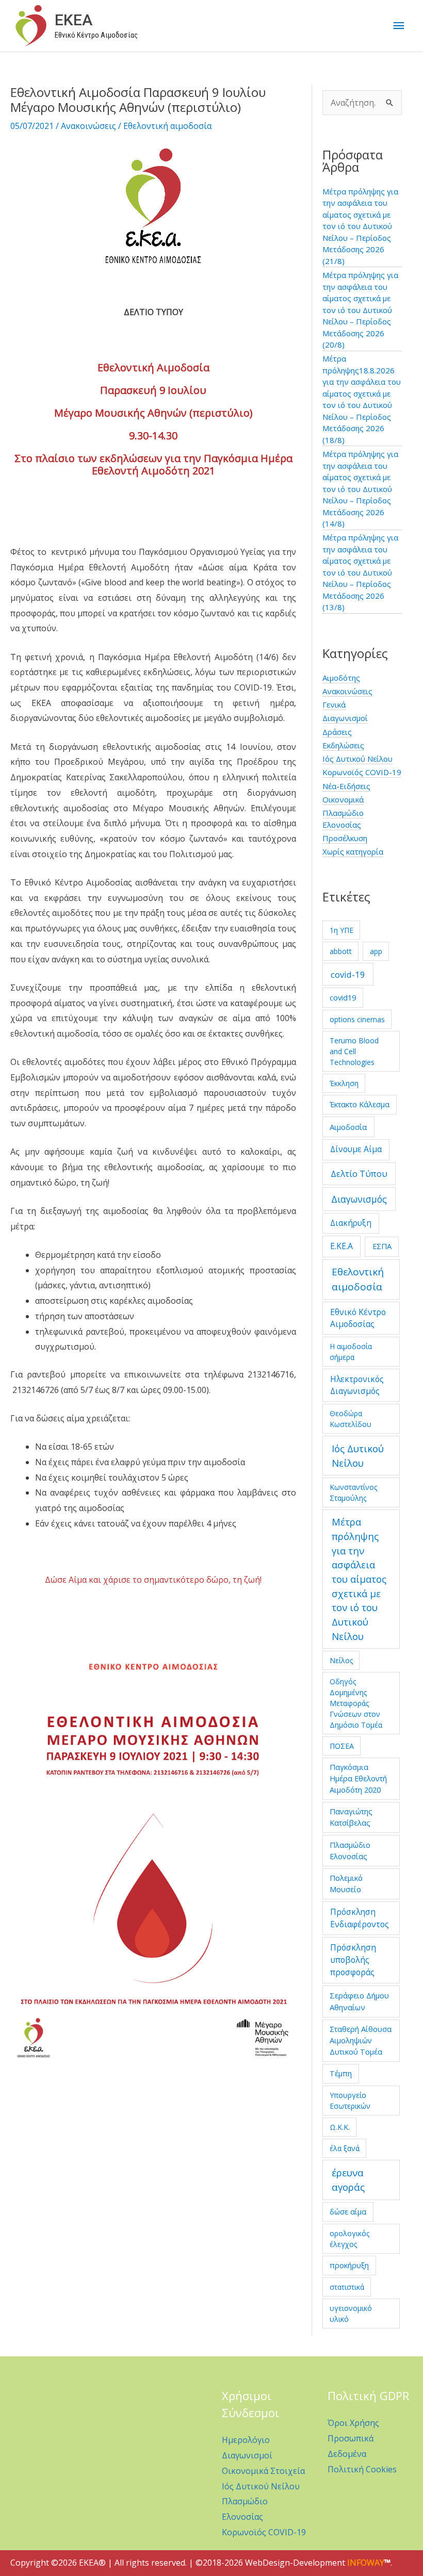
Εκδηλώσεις (343, 745)
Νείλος (341, 1660)
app (376, 951)
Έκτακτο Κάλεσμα (360, 1104)
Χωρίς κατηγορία (353, 851)
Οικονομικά (343, 799)
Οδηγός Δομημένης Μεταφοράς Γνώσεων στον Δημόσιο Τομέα (356, 1703)
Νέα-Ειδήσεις (346, 786)
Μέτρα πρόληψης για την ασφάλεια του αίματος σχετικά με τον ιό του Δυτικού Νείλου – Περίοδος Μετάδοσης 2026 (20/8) (360, 310)
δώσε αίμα (348, 2211)
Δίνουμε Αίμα (356, 1149)
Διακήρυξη (351, 1223)
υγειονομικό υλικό (351, 2314)
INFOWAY (366, 2563)
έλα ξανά (345, 2148)
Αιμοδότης (341, 678)
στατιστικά (347, 2287)
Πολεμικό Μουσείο (346, 1883)
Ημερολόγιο (246, 2440)
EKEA (74, 20)
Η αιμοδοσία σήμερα (351, 1352)
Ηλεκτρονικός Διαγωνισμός (357, 1385)
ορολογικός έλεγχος (349, 2239)
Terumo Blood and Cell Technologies (354, 1051)
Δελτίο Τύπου (359, 1174)
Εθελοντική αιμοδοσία (167, 126)
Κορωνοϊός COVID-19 (362, 772)
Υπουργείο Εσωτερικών (350, 2101)
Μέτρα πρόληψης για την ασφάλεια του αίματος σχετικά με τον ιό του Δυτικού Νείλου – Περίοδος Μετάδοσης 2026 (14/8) (360, 489)
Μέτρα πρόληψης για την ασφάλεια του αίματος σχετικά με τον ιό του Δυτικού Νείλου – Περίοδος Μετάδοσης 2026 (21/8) (360, 226)
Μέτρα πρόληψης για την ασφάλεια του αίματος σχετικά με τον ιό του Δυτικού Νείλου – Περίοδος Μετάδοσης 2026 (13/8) (360, 572)
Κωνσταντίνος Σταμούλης (353, 1492)
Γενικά (334, 704)
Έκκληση (344, 1083)
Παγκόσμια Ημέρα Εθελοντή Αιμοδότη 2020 (358, 1778)
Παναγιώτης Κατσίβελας (351, 1817)
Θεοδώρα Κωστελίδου (351, 1419)
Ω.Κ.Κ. (340, 2127)
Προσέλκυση (345, 838)
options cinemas (357, 1019)
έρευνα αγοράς (348, 2180)
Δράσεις (337, 732)
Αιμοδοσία (348, 1127)
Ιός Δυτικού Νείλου (357, 759)
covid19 (343, 997)
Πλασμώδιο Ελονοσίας (350, 1850)
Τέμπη (341, 2073)
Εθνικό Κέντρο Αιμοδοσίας (358, 1318)
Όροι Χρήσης (353, 2423)
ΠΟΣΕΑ (342, 1746)
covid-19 (348, 974)
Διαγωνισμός (359, 1199)
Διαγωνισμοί (345, 718)
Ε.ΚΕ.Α (341, 1246)
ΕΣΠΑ (382, 1246)
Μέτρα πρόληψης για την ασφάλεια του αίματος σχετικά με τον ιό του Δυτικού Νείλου (359, 1579)
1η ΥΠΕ (341, 930)
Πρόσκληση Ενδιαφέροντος (360, 1918)
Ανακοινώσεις (88, 126)
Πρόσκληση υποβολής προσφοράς (353, 1960)
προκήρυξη (349, 2265)
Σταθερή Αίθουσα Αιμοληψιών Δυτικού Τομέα (361, 2040)
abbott (341, 951)
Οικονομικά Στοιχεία (263, 2471)
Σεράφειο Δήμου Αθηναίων (359, 2001)
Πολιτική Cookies (362, 2469)
